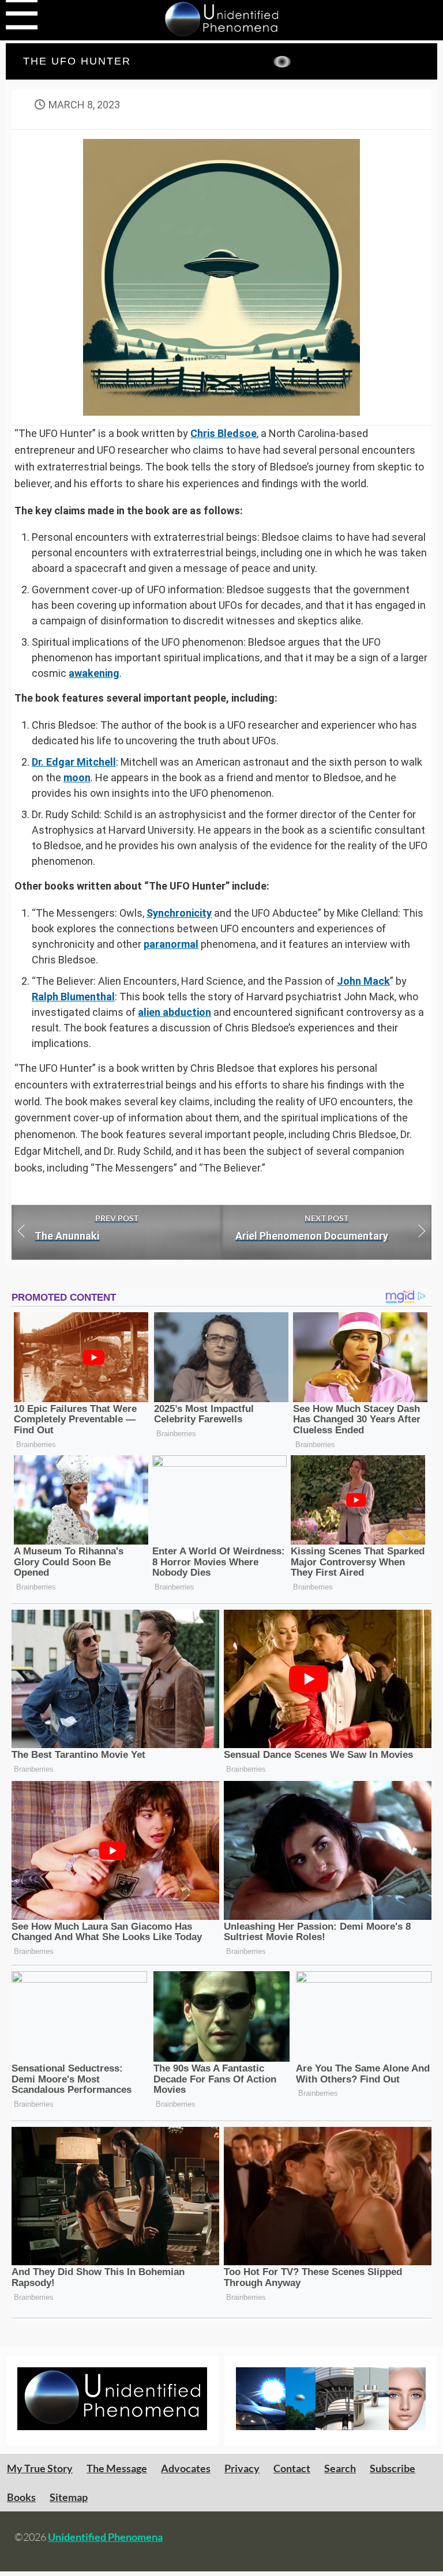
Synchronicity (179, 913)
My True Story (40, 2468)
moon (77, 777)
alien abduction (174, 1012)
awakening (94, 673)
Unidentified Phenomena (105, 2537)
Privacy (242, 2468)
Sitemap (69, 2497)
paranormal (171, 944)
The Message (117, 2468)
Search (340, 2468)
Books (21, 2497)
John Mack (363, 981)
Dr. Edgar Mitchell (74, 762)
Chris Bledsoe (224, 433)
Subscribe (393, 2468)
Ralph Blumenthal (73, 997)
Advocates (186, 2468)
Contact (292, 2468)
